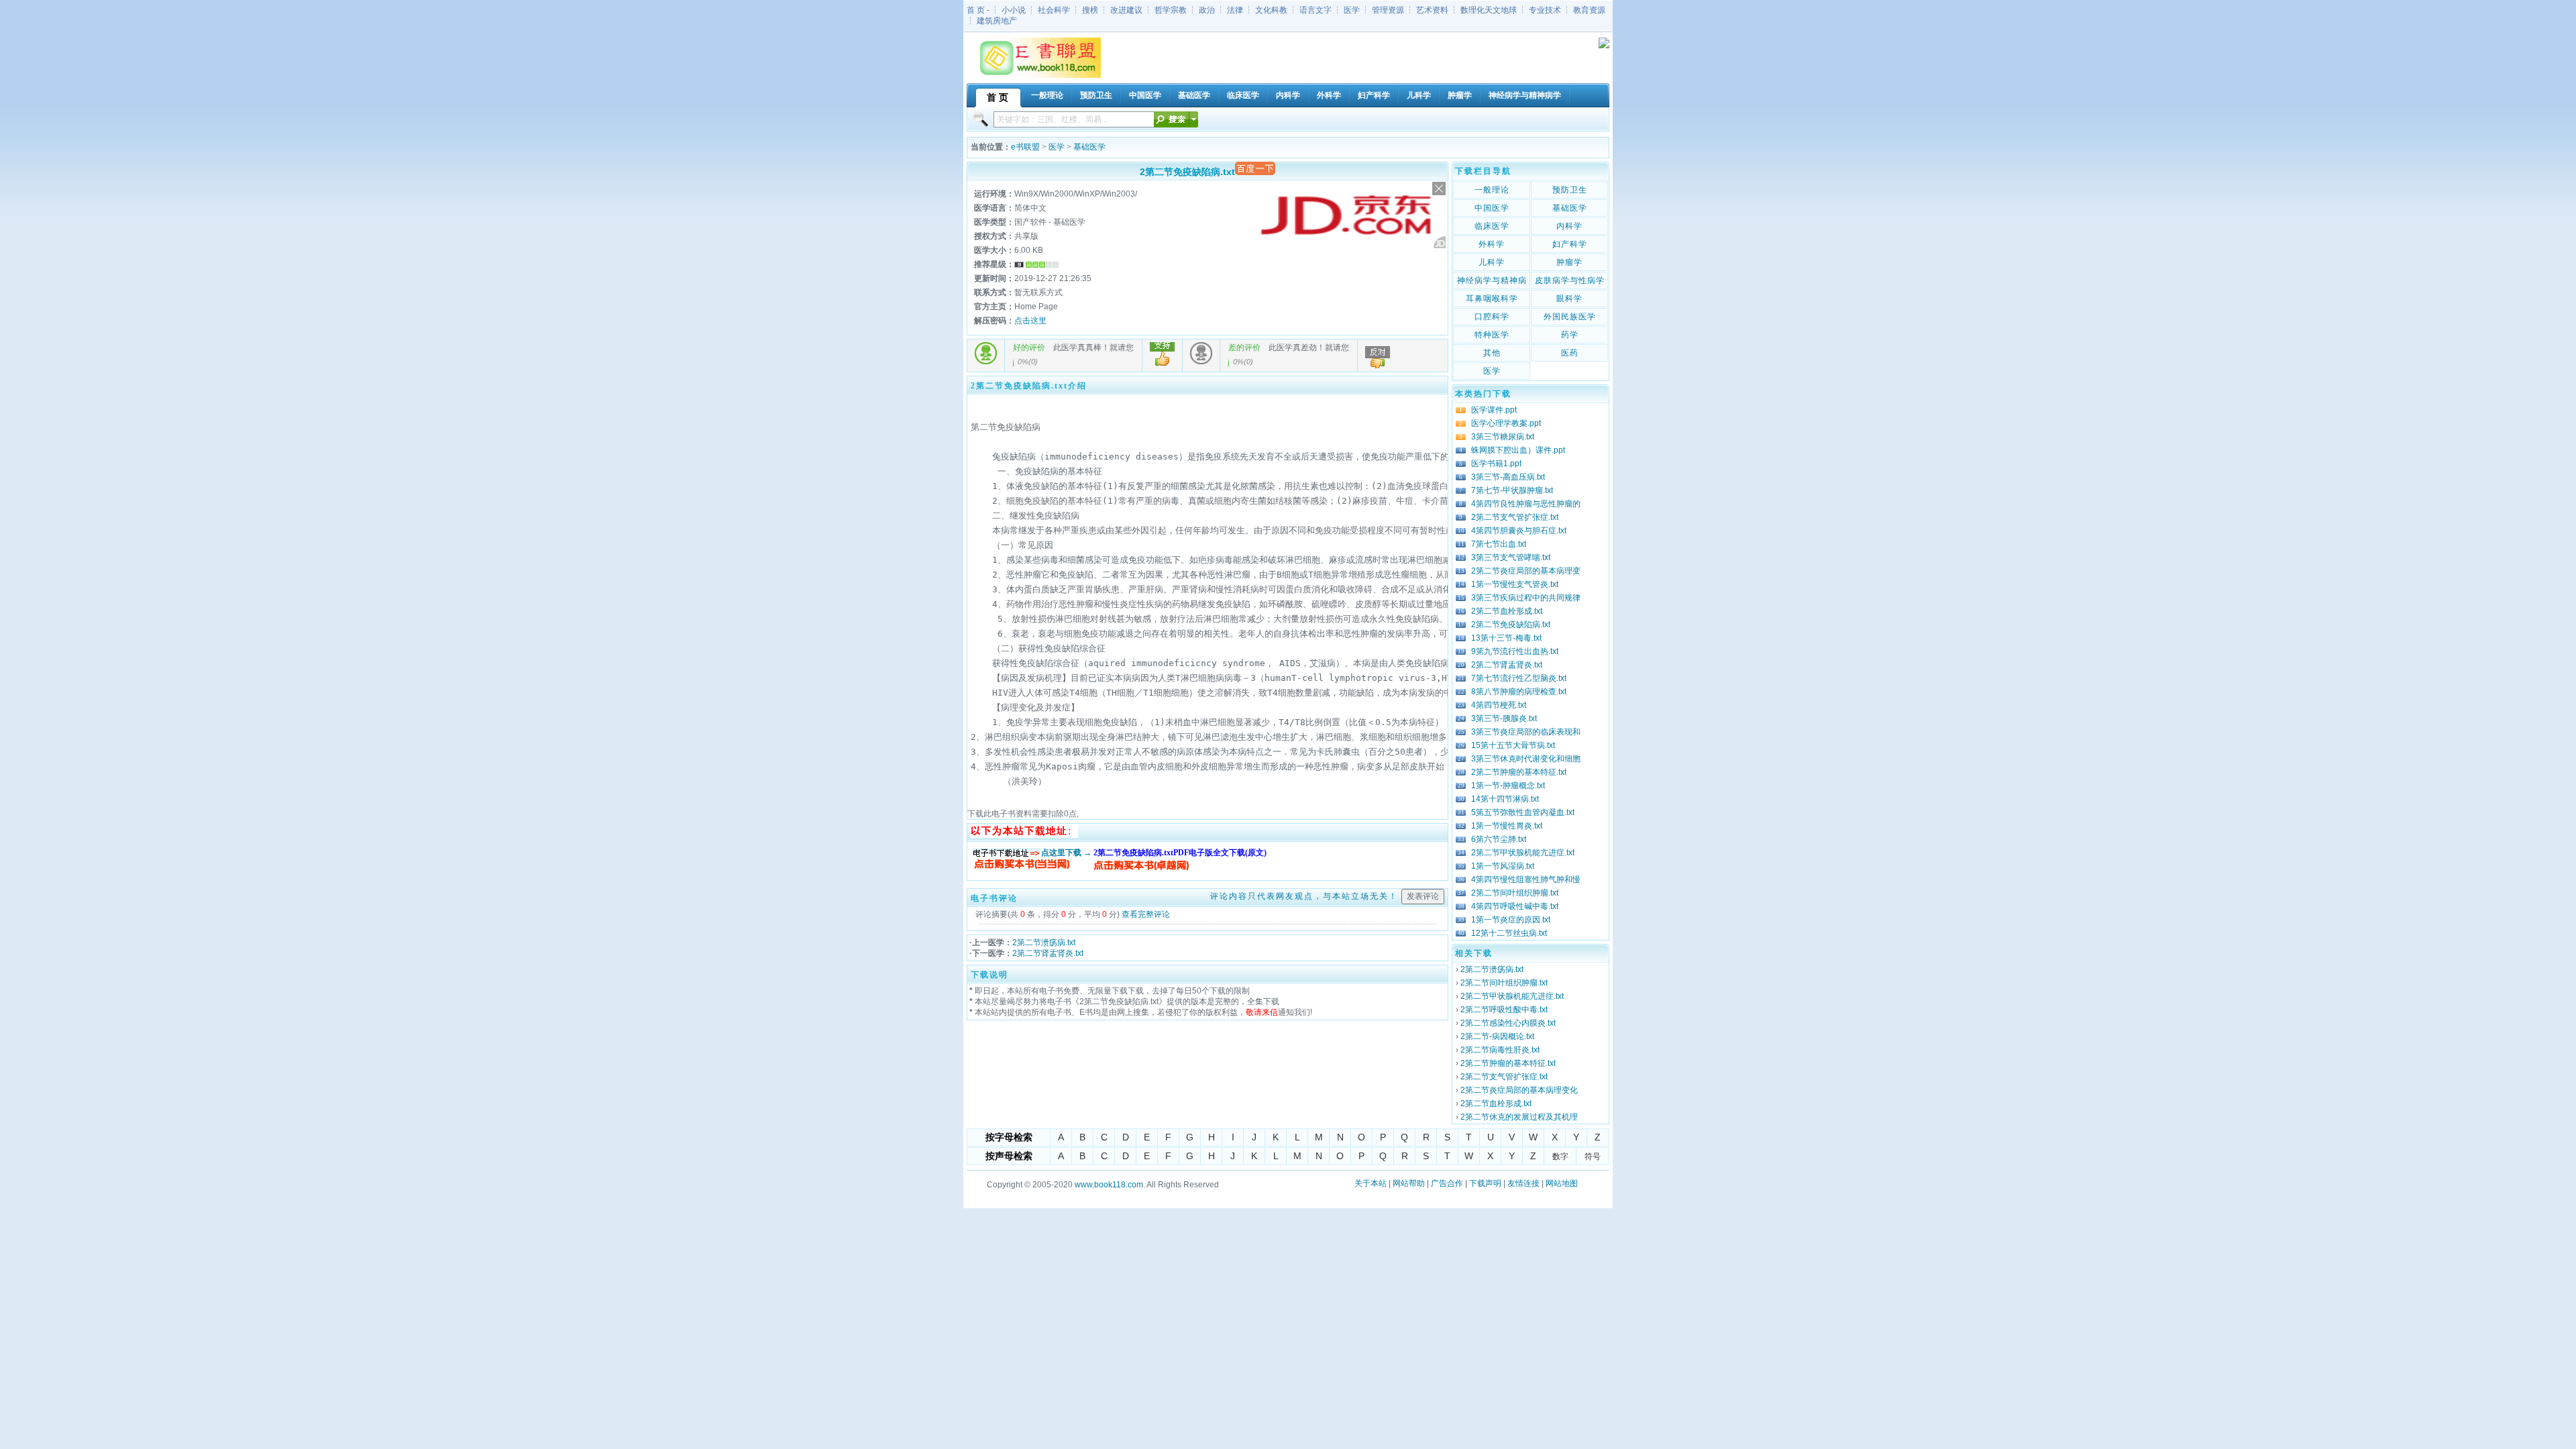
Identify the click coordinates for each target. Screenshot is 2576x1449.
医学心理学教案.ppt (1506, 423)
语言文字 (1316, 10)
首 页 (976, 10)
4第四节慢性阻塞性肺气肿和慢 (1526, 879)
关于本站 (1371, 1183)
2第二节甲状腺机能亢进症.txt (1523, 853)
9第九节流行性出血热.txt (1515, 651)
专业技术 (1545, 10)
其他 (1492, 353)
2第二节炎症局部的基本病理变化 (1519, 1090)
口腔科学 (1492, 317)
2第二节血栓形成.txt (1507, 611)
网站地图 (1562, 1183)
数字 (1560, 1157)
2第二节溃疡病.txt (1044, 943)
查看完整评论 (1146, 914)
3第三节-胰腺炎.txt (1504, 718)
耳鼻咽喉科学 (1492, 299)
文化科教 (1271, 10)
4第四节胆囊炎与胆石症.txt (1519, 531)
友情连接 (1523, 1183)
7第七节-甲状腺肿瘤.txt (1512, 490)
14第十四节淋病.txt (1505, 799)
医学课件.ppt (1494, 410)
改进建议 (1126, 10)
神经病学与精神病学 (1492, 282)
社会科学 (1054, 10)
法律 (1235, 10)
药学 (1570, 335)
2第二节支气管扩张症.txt (1515, 517)
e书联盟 (1025, 147)
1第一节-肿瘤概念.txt (1508, 786)
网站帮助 (1409, 1183)
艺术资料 (1432, 10)
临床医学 (1492, 226)
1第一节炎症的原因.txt (1511, 920)
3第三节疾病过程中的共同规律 (1526, 598)
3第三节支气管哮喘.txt (1511, 557)
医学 (1352, 10)
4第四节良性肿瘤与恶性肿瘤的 (1526, 504)
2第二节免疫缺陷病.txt (1511, 625)
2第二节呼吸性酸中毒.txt (1504, 1010)
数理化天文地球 (1489, 10)
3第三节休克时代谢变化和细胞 (1526, 759)
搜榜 (1090, 10)
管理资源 (1388, 10)
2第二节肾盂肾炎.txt (1048, 953)
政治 (1207, 10)
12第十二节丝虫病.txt (1509, 933)
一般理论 (1492, 190)
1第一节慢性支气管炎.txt (1515, 584)
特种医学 (1492, 335)
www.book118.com (1109, 1185)
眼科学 (1569, 299)
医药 (1570, 353)
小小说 (1014, 10)
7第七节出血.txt (1499, 544)
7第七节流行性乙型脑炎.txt (1519, 678)
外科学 (1492, 244)
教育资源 (1589, 10)
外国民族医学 (1570, 317)
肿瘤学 (1569, 262)
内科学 (1569, 226)
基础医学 (1089, 147)
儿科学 (1492, 262)
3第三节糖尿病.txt (1503, 437)
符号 (1593, 1157)
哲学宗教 (1171, 10)
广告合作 (1447, 1183)
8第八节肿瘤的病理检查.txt (1519, 692)
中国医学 (1492, 208)
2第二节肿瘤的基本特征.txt (1519, 772)
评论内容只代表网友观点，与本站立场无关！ (1304, 896)
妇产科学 (1570, 244)
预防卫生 (1570, 190)
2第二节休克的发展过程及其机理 (1519, 1117)
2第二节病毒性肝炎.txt (1500, 1050)
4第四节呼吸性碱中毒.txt (1515, 906)
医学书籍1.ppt (1496, 464)
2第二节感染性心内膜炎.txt (1508, 1023)
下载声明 (1485, 1183)
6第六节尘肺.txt (1499, 839)
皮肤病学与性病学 (1570, 280)
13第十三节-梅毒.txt (1506, 638)
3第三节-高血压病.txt (1508, 477)
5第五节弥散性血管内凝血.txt (1523, 812)
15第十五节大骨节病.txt (1513, 745)
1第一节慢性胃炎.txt (1507, 826)
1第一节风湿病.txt (1503, 866)
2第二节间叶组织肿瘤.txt (1515, 893)
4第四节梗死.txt (1499, 705)
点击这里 (1030, 321)
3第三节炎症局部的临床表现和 (1526, 732)
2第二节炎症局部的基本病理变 (1526, 571)
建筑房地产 (997, 21)
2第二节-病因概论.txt (1497, 1036)
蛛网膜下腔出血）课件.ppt (1518, 450)
